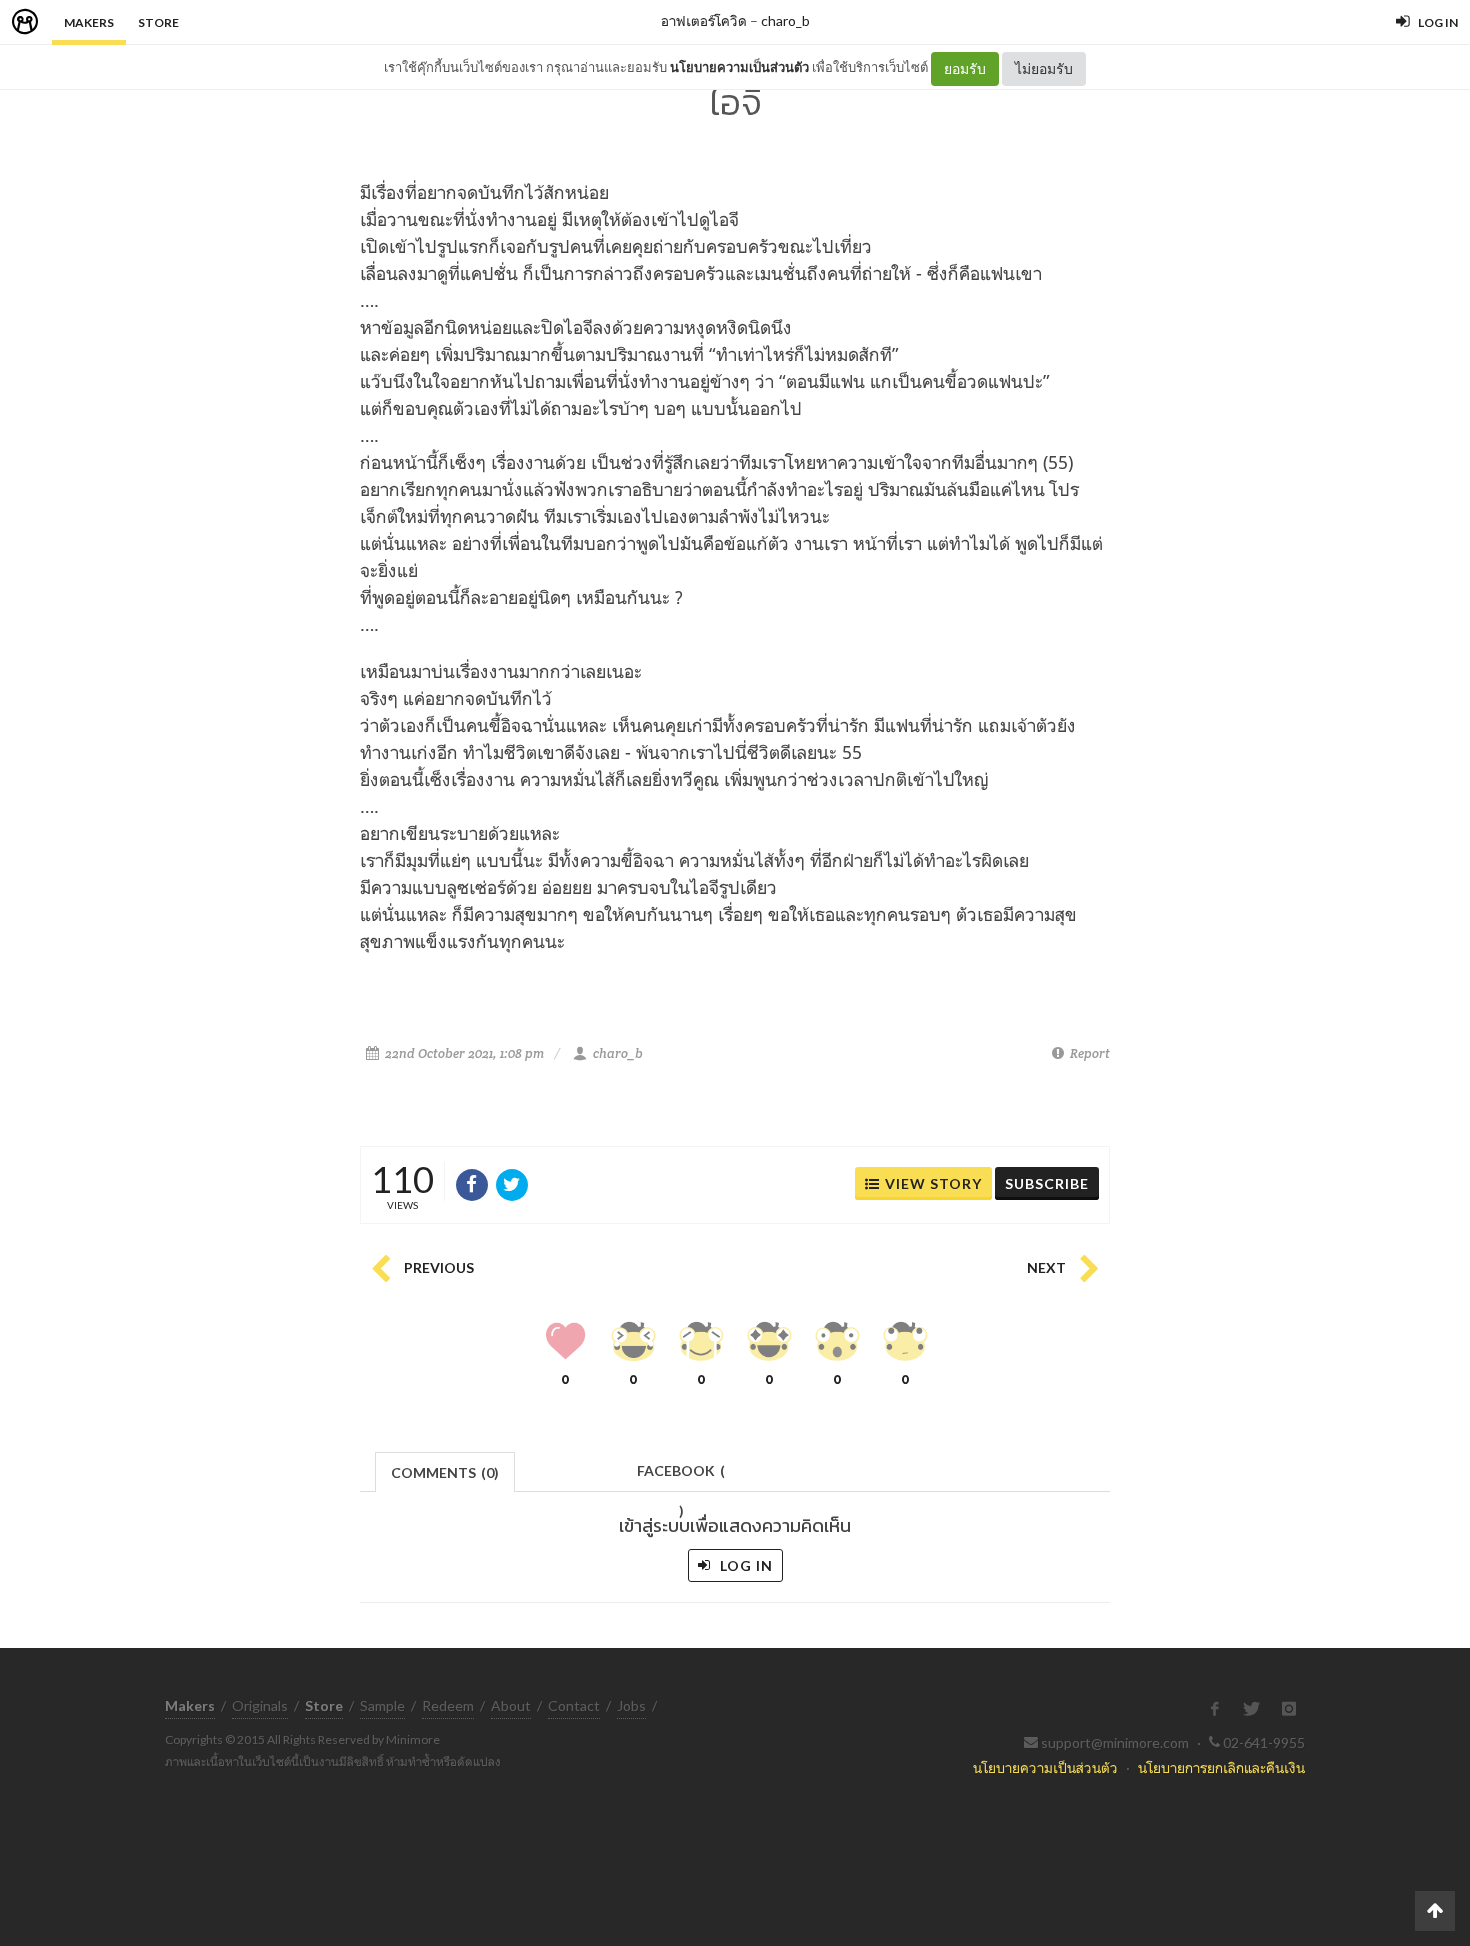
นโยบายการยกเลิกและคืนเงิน (1221, 1767)
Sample (382, 1705)
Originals (260, 1705)
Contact (574, 1705)
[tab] (445, 1470)
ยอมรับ (965, 68)
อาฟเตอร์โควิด (704, 20)
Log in (744, 1565)
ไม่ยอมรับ (1044, 68)
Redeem (448, 1705)
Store (158, 22)
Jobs (631, 1705)
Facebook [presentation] (681, 1476)
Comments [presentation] (445, 1472)
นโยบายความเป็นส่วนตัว (739, 67)
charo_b (785, 20)
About (511, 1705)
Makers (89, 22)
